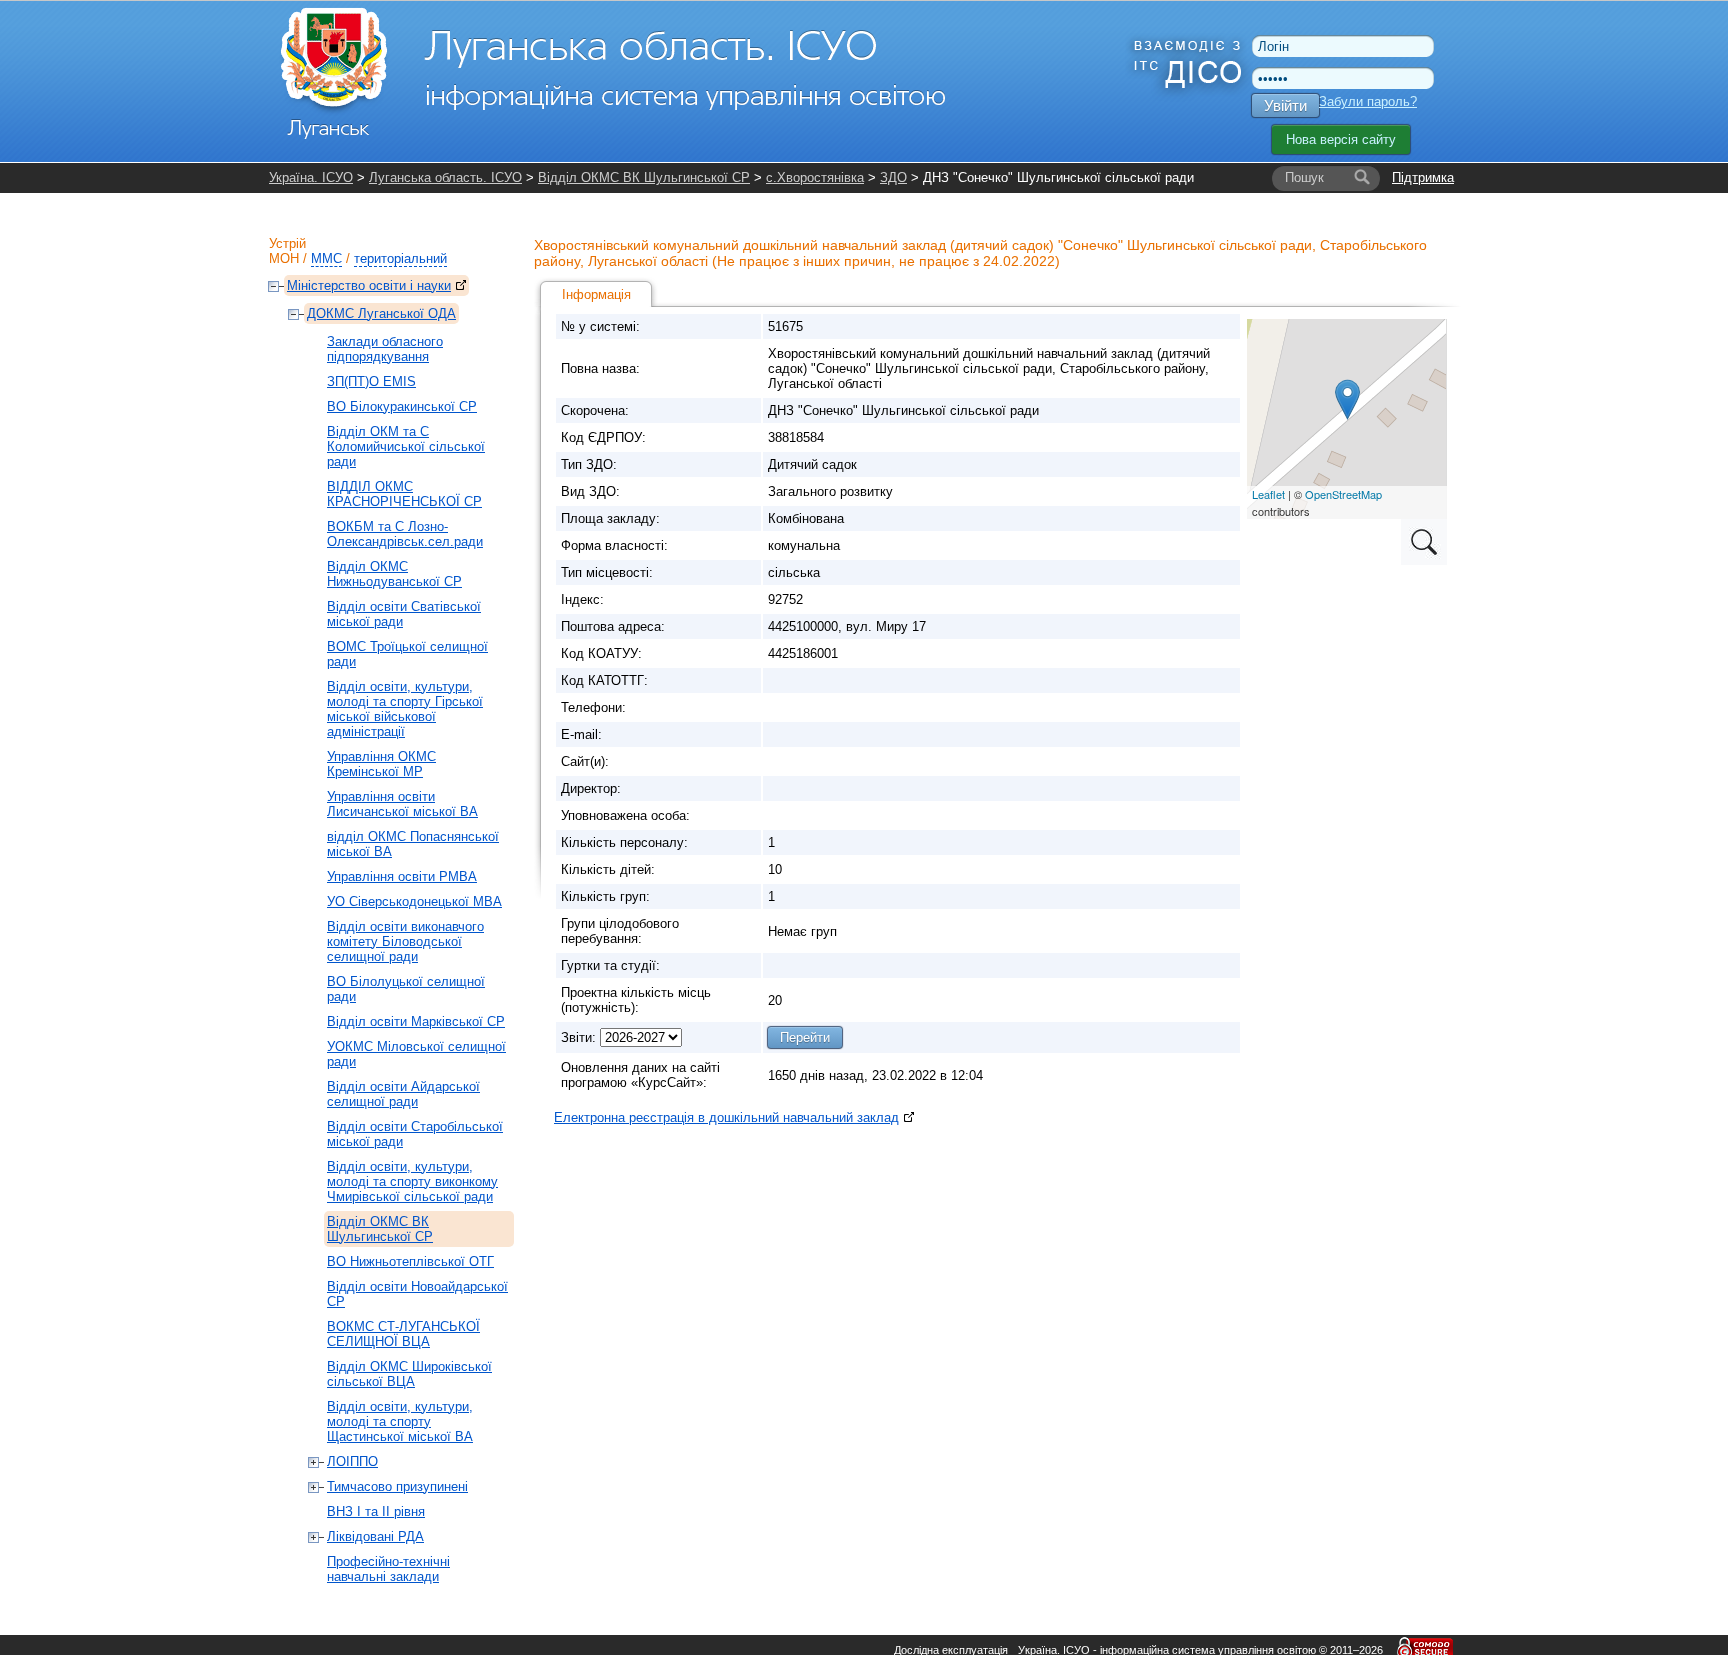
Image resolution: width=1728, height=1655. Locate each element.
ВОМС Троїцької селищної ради (407, 654)
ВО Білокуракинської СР (402, 406)
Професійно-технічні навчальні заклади (388, 1569)
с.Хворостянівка (815, 177)
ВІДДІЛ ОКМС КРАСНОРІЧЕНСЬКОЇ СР (404, 494)
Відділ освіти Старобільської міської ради (415, 1134)
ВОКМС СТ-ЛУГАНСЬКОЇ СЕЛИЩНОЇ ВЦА (403, 1334)
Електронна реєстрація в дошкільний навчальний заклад (726, 1117)
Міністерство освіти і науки (369, 285)
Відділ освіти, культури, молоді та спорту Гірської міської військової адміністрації (405, 709)
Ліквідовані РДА (375, 1536)
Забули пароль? (1368, 101)
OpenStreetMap (1343, 494)
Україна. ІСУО (311, 177)
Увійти (1285, 105)
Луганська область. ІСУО (445, 177)
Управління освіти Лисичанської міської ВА (402, 804)
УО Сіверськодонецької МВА (414, 901)
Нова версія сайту (1341, 139)
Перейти (805, 1037)
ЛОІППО (352, 1461)
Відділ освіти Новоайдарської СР (417, 1294)
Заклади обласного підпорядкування (385, 349)
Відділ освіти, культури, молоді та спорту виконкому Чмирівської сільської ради (412, 1181)
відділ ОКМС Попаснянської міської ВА (413, 844)
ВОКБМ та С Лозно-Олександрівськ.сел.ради (405, 534)
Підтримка (1423, 177)
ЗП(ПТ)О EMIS (371, 381)
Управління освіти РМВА (402, 876)
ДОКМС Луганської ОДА (381, 313)
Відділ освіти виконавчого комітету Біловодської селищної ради (405, 941)
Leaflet (1268, 494)
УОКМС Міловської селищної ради (416, 1054)
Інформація (596, 294)
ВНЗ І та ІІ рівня (376, 1511)
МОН (284, 258)
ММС (326, 258)
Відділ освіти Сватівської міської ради (404, 614)
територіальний (400, 258)
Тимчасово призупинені (397, 1486)
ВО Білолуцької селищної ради (406, 989)
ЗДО (893, 177)
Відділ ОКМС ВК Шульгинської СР (644, 177)
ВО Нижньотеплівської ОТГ (410, 1261)
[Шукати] (1362, 178)
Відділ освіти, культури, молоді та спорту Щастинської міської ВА (400, 1421)
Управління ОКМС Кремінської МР (381, 764)
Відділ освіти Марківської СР (416, 1021)
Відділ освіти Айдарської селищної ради (403, 1094)
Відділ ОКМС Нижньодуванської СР (394, 574)
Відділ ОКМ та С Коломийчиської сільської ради (406, 446)
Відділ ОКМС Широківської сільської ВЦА (409, 1374)
